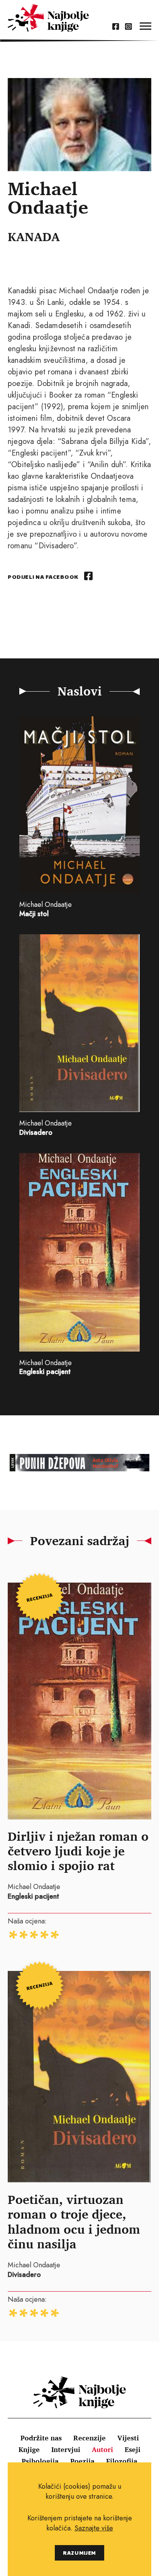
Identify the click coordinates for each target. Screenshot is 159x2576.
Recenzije (90, 2438)
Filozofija (122, 2461)
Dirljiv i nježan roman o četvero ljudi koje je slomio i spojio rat (78, 1851)
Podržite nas (41, 2438)
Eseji (133, 2449)
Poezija (82, 2461)
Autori (102, 2449)
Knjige (29, 2449)
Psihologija (40, 2461)
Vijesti (128, 2438)
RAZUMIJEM (79, 2553)
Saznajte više (94, 2528)
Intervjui (66, 2449)
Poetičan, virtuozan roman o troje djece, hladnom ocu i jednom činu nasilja (74, 2221)
